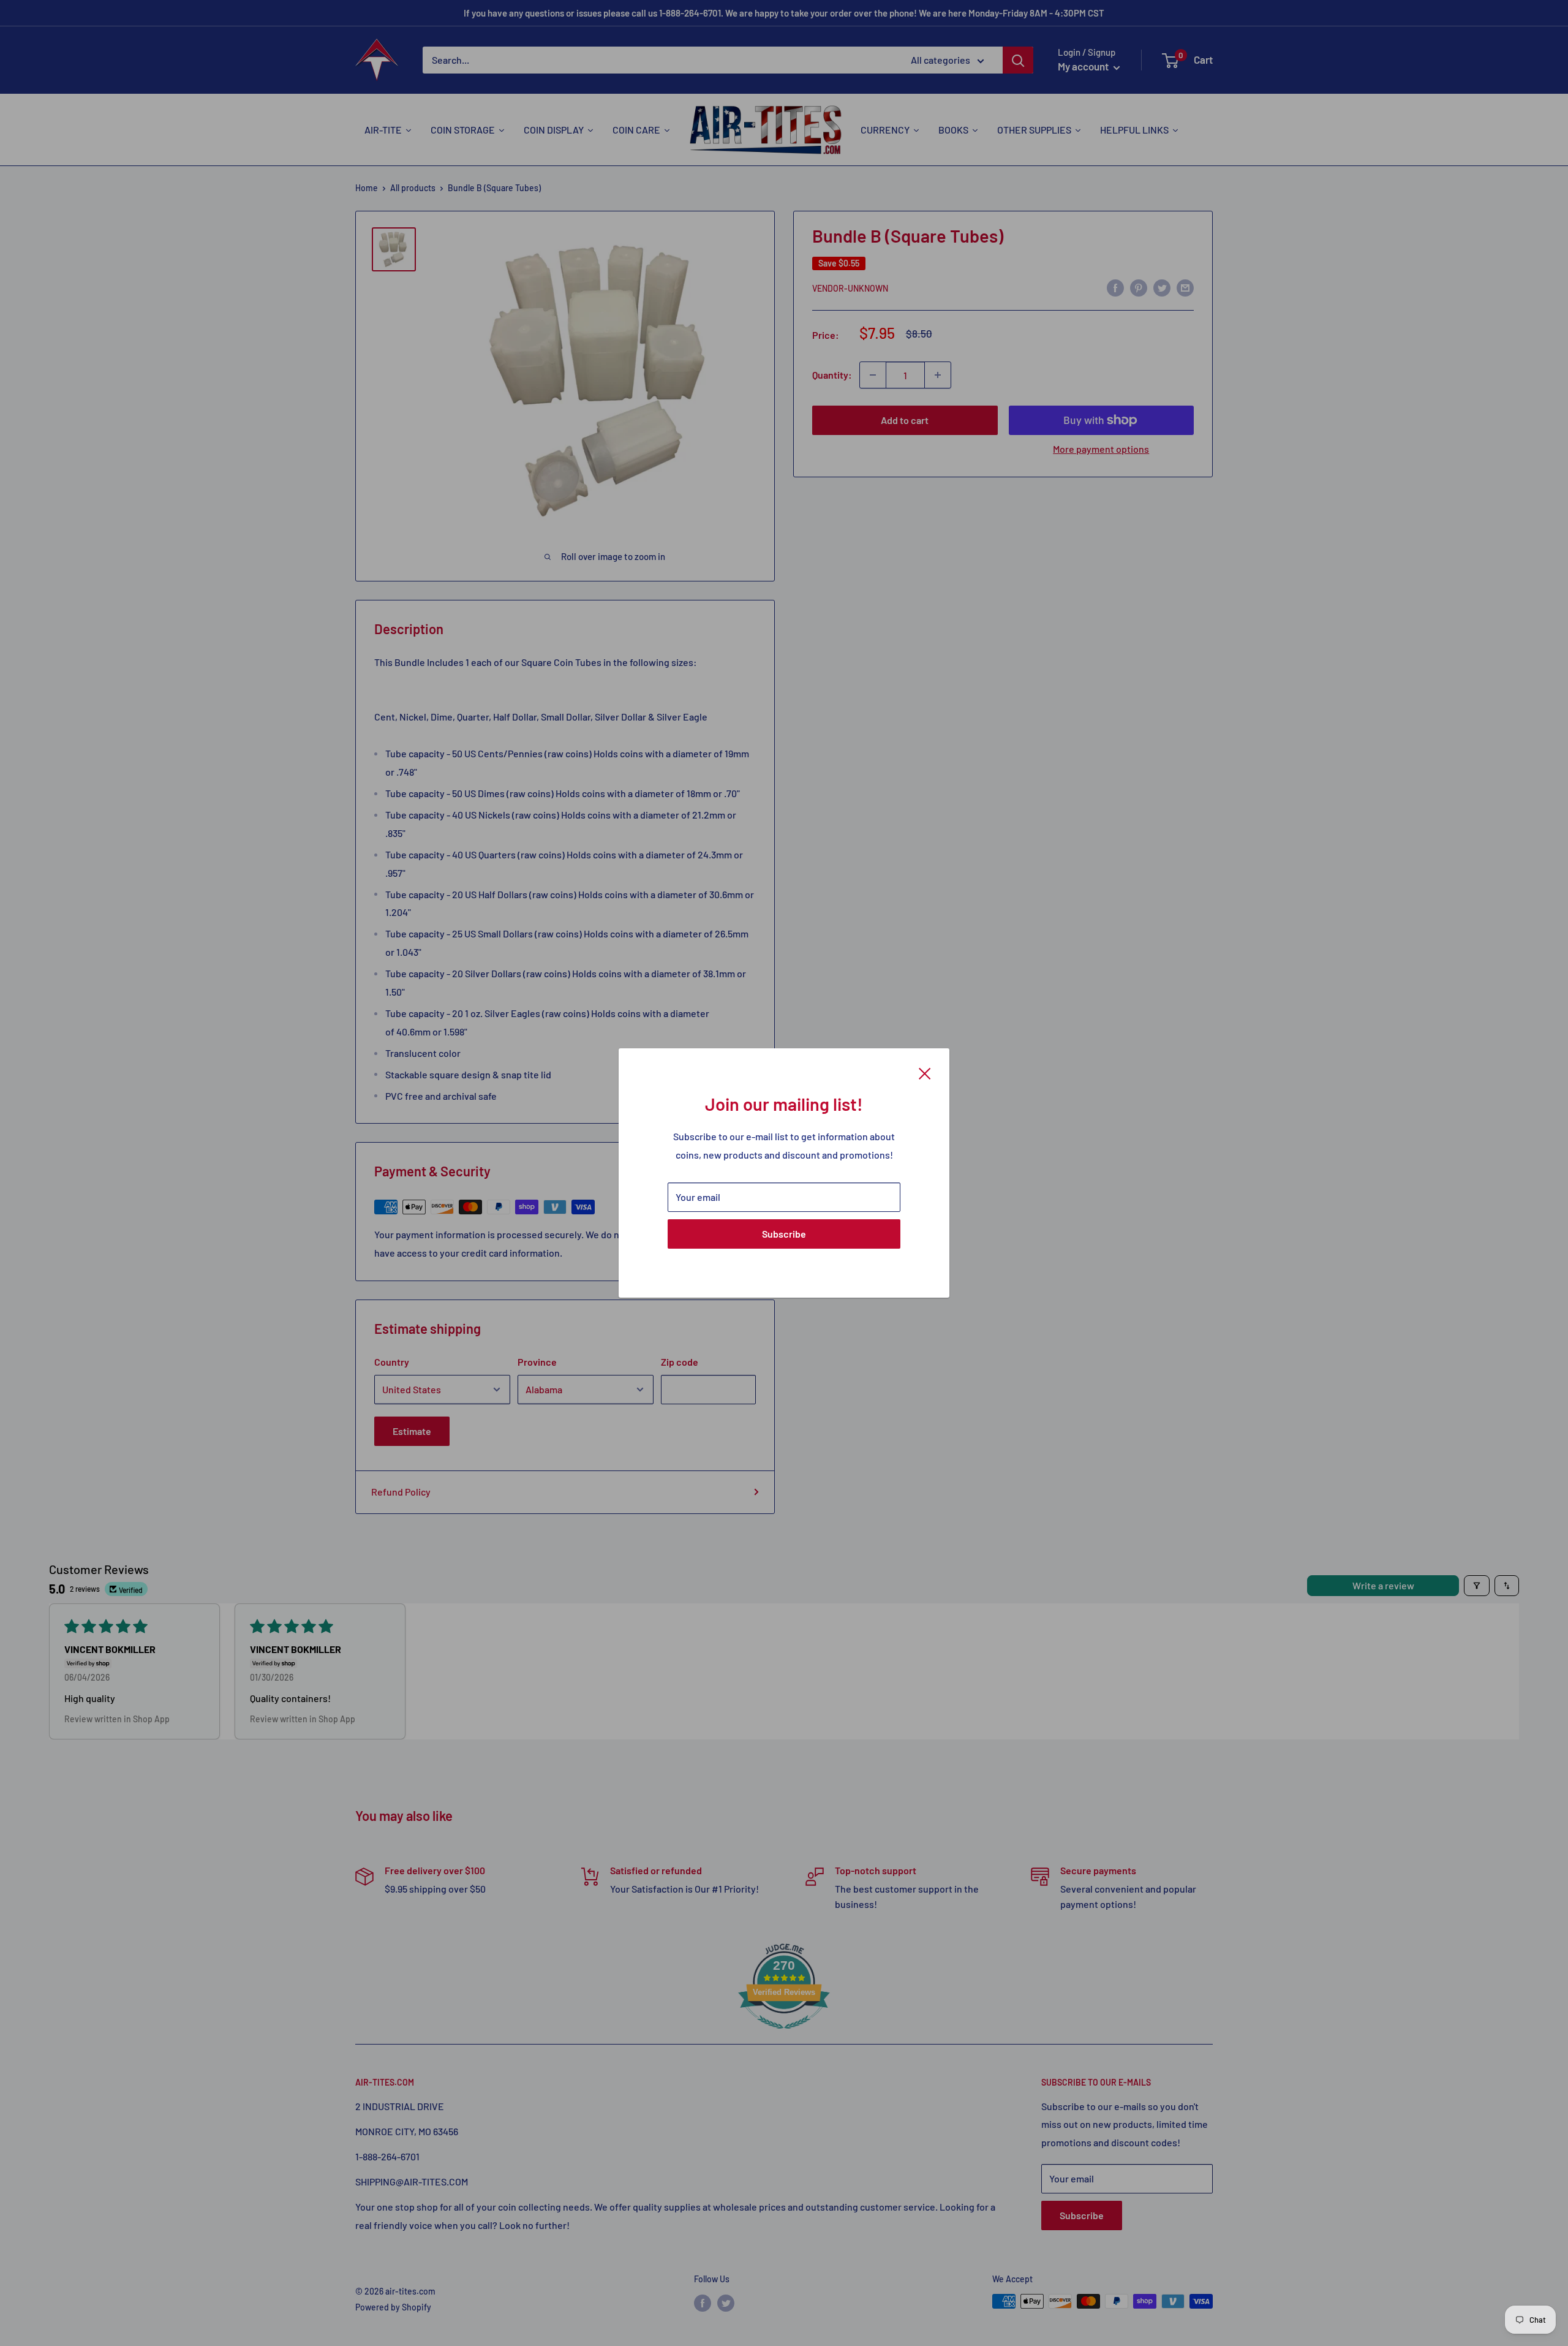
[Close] (925, 1072)
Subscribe (784, 1234)
